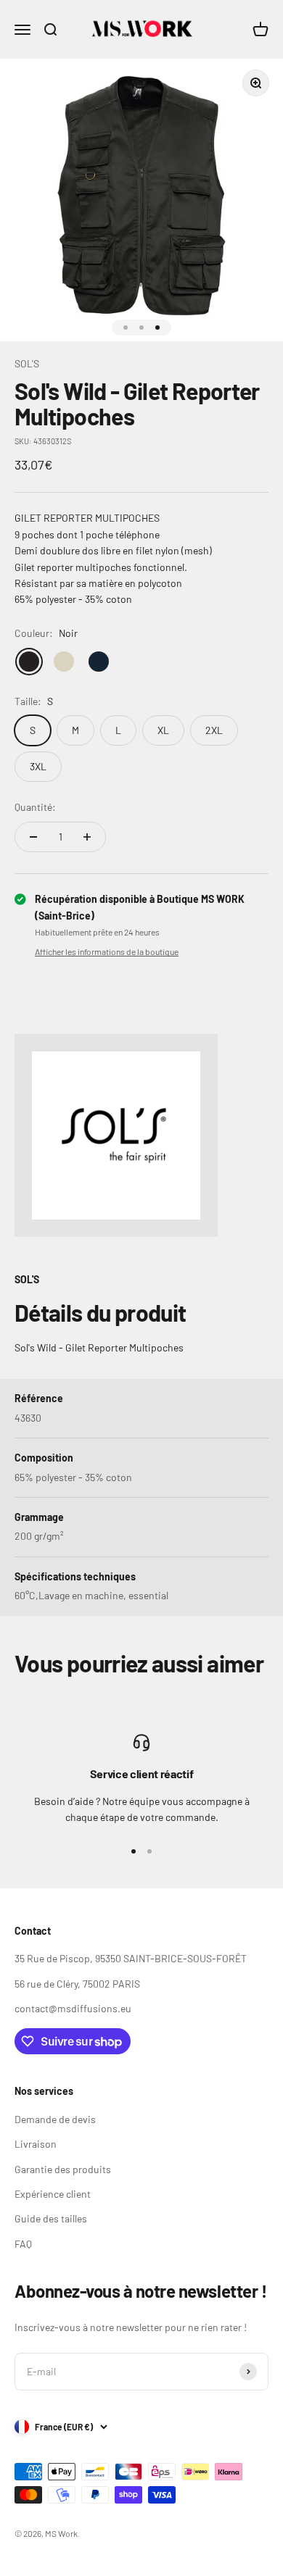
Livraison (36, 2144)
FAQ (23, 2244)
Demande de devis (55, 2119)
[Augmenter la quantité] (87, 837)
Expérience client (53, 2194)
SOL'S (27, 363)
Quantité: (35, 807)
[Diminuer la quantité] (33, 837)
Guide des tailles (51, 2218)
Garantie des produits (63, 2169)
